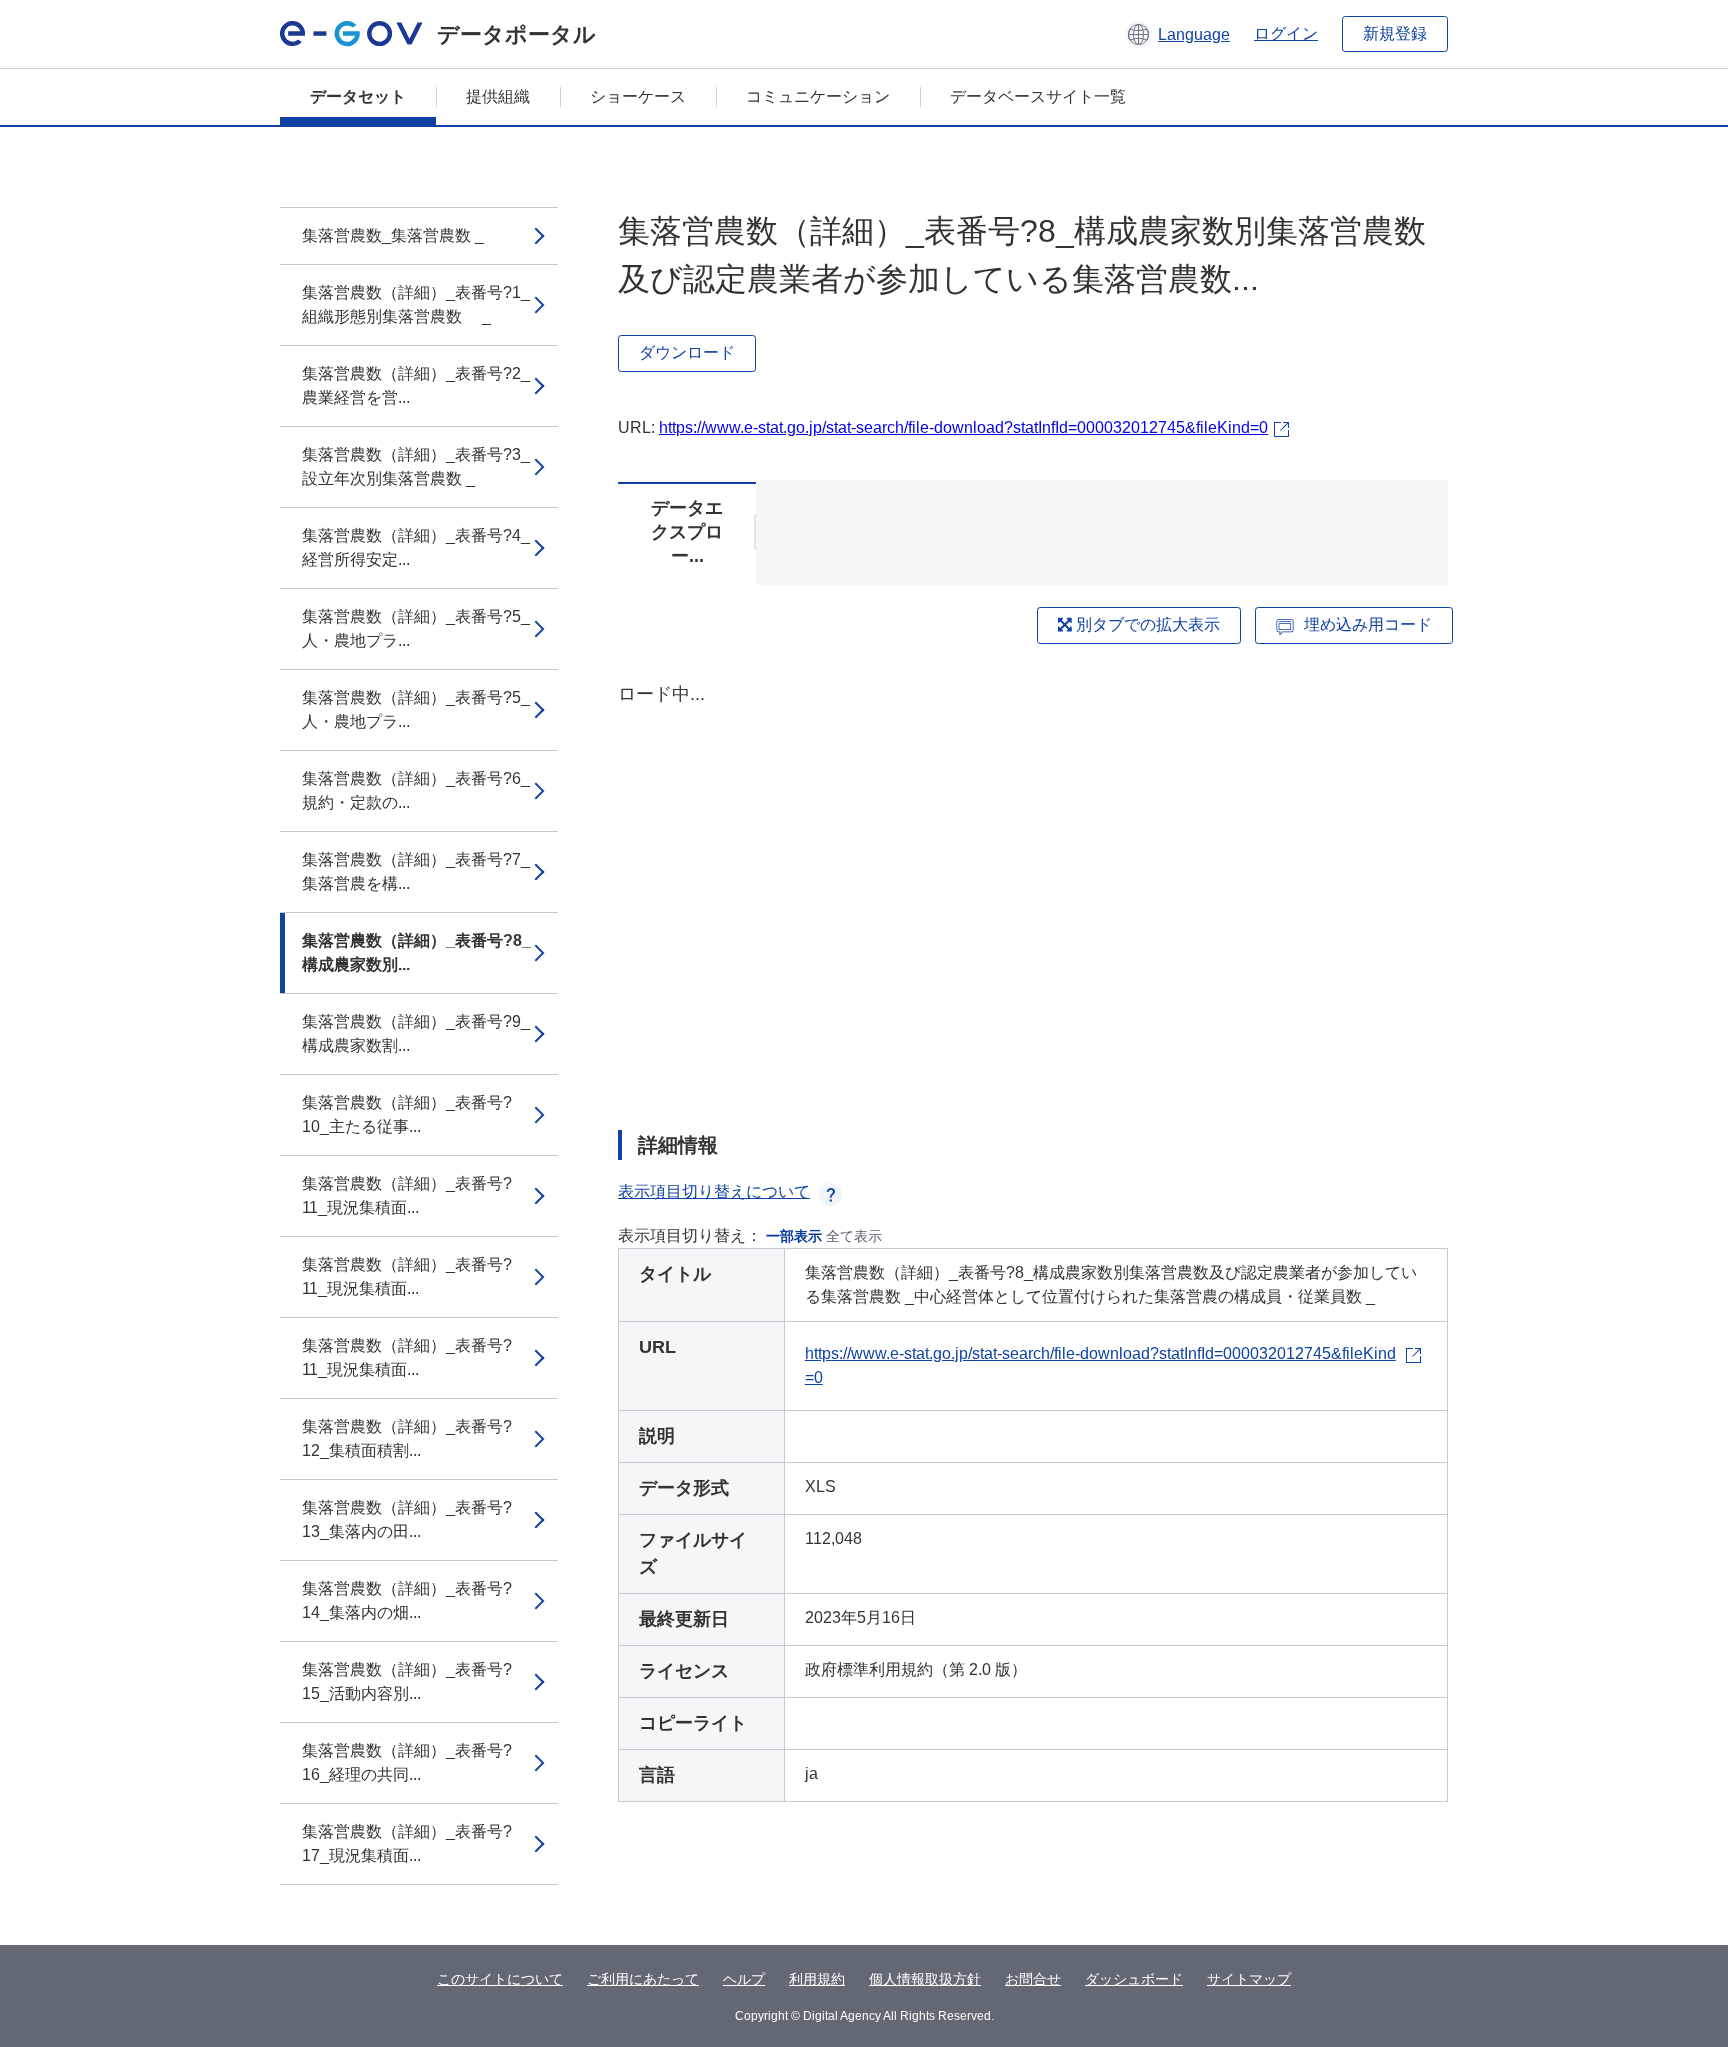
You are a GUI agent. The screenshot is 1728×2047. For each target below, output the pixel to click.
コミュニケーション (818, 96)
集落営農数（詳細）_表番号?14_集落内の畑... (407, 1600)
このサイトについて (500, 1979)
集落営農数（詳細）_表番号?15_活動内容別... (407, 1681)
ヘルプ (744, 1979)
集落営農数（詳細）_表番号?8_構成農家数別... (416, 952)
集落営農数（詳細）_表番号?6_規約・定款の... (416, 790)
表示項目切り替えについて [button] (714, 1191)
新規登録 (1395, 33)
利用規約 (817, 1979)
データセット (358, 96)
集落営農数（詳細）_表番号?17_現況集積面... (407, 1843)
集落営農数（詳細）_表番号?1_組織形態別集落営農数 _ (416, 304)
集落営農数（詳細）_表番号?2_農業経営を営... (416, 385)
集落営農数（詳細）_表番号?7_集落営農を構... (416, 871)
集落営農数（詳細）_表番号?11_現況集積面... (407, 1195)
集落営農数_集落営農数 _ (393, 235)
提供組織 (498, 96)
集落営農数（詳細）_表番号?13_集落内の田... (407, 1519)
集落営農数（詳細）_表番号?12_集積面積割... (407, 1438)
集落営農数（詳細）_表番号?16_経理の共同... (407, 1762)
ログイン (1286, 33)
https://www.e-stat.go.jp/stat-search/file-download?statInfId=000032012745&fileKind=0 (963, 427)
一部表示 (794, 1236)
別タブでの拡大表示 (1146, 624)
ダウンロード (687, 352)
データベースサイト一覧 (1038, 96)
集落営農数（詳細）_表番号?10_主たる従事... (407, 1114)
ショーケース (638, 96)
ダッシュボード (1134, 1979)
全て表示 (854, 1236)
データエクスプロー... (687, 532)
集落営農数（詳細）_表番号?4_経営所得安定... (416, 547)
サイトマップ (1249, 1979)
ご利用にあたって (643, 1979)
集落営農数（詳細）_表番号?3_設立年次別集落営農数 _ (416, 466)
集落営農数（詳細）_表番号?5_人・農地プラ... (416, 628)
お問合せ (1033, 1979)
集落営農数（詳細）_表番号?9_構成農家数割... (416, 1033)
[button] (1177, 34)
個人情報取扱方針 (925, 1979)
